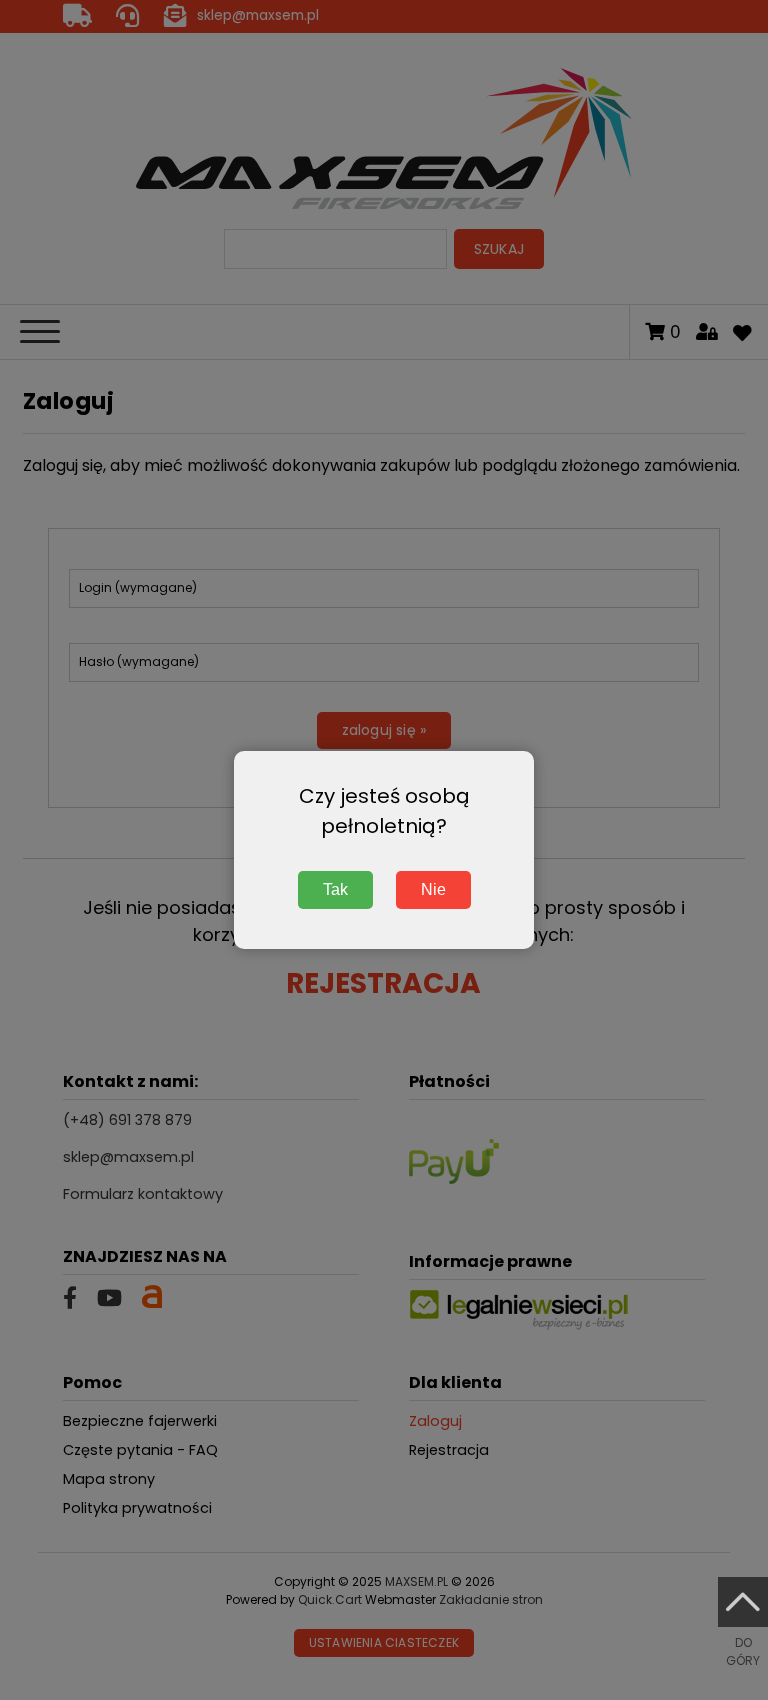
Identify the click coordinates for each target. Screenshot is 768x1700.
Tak (335, 889)
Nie (433, 889)
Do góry (743, 1651)
